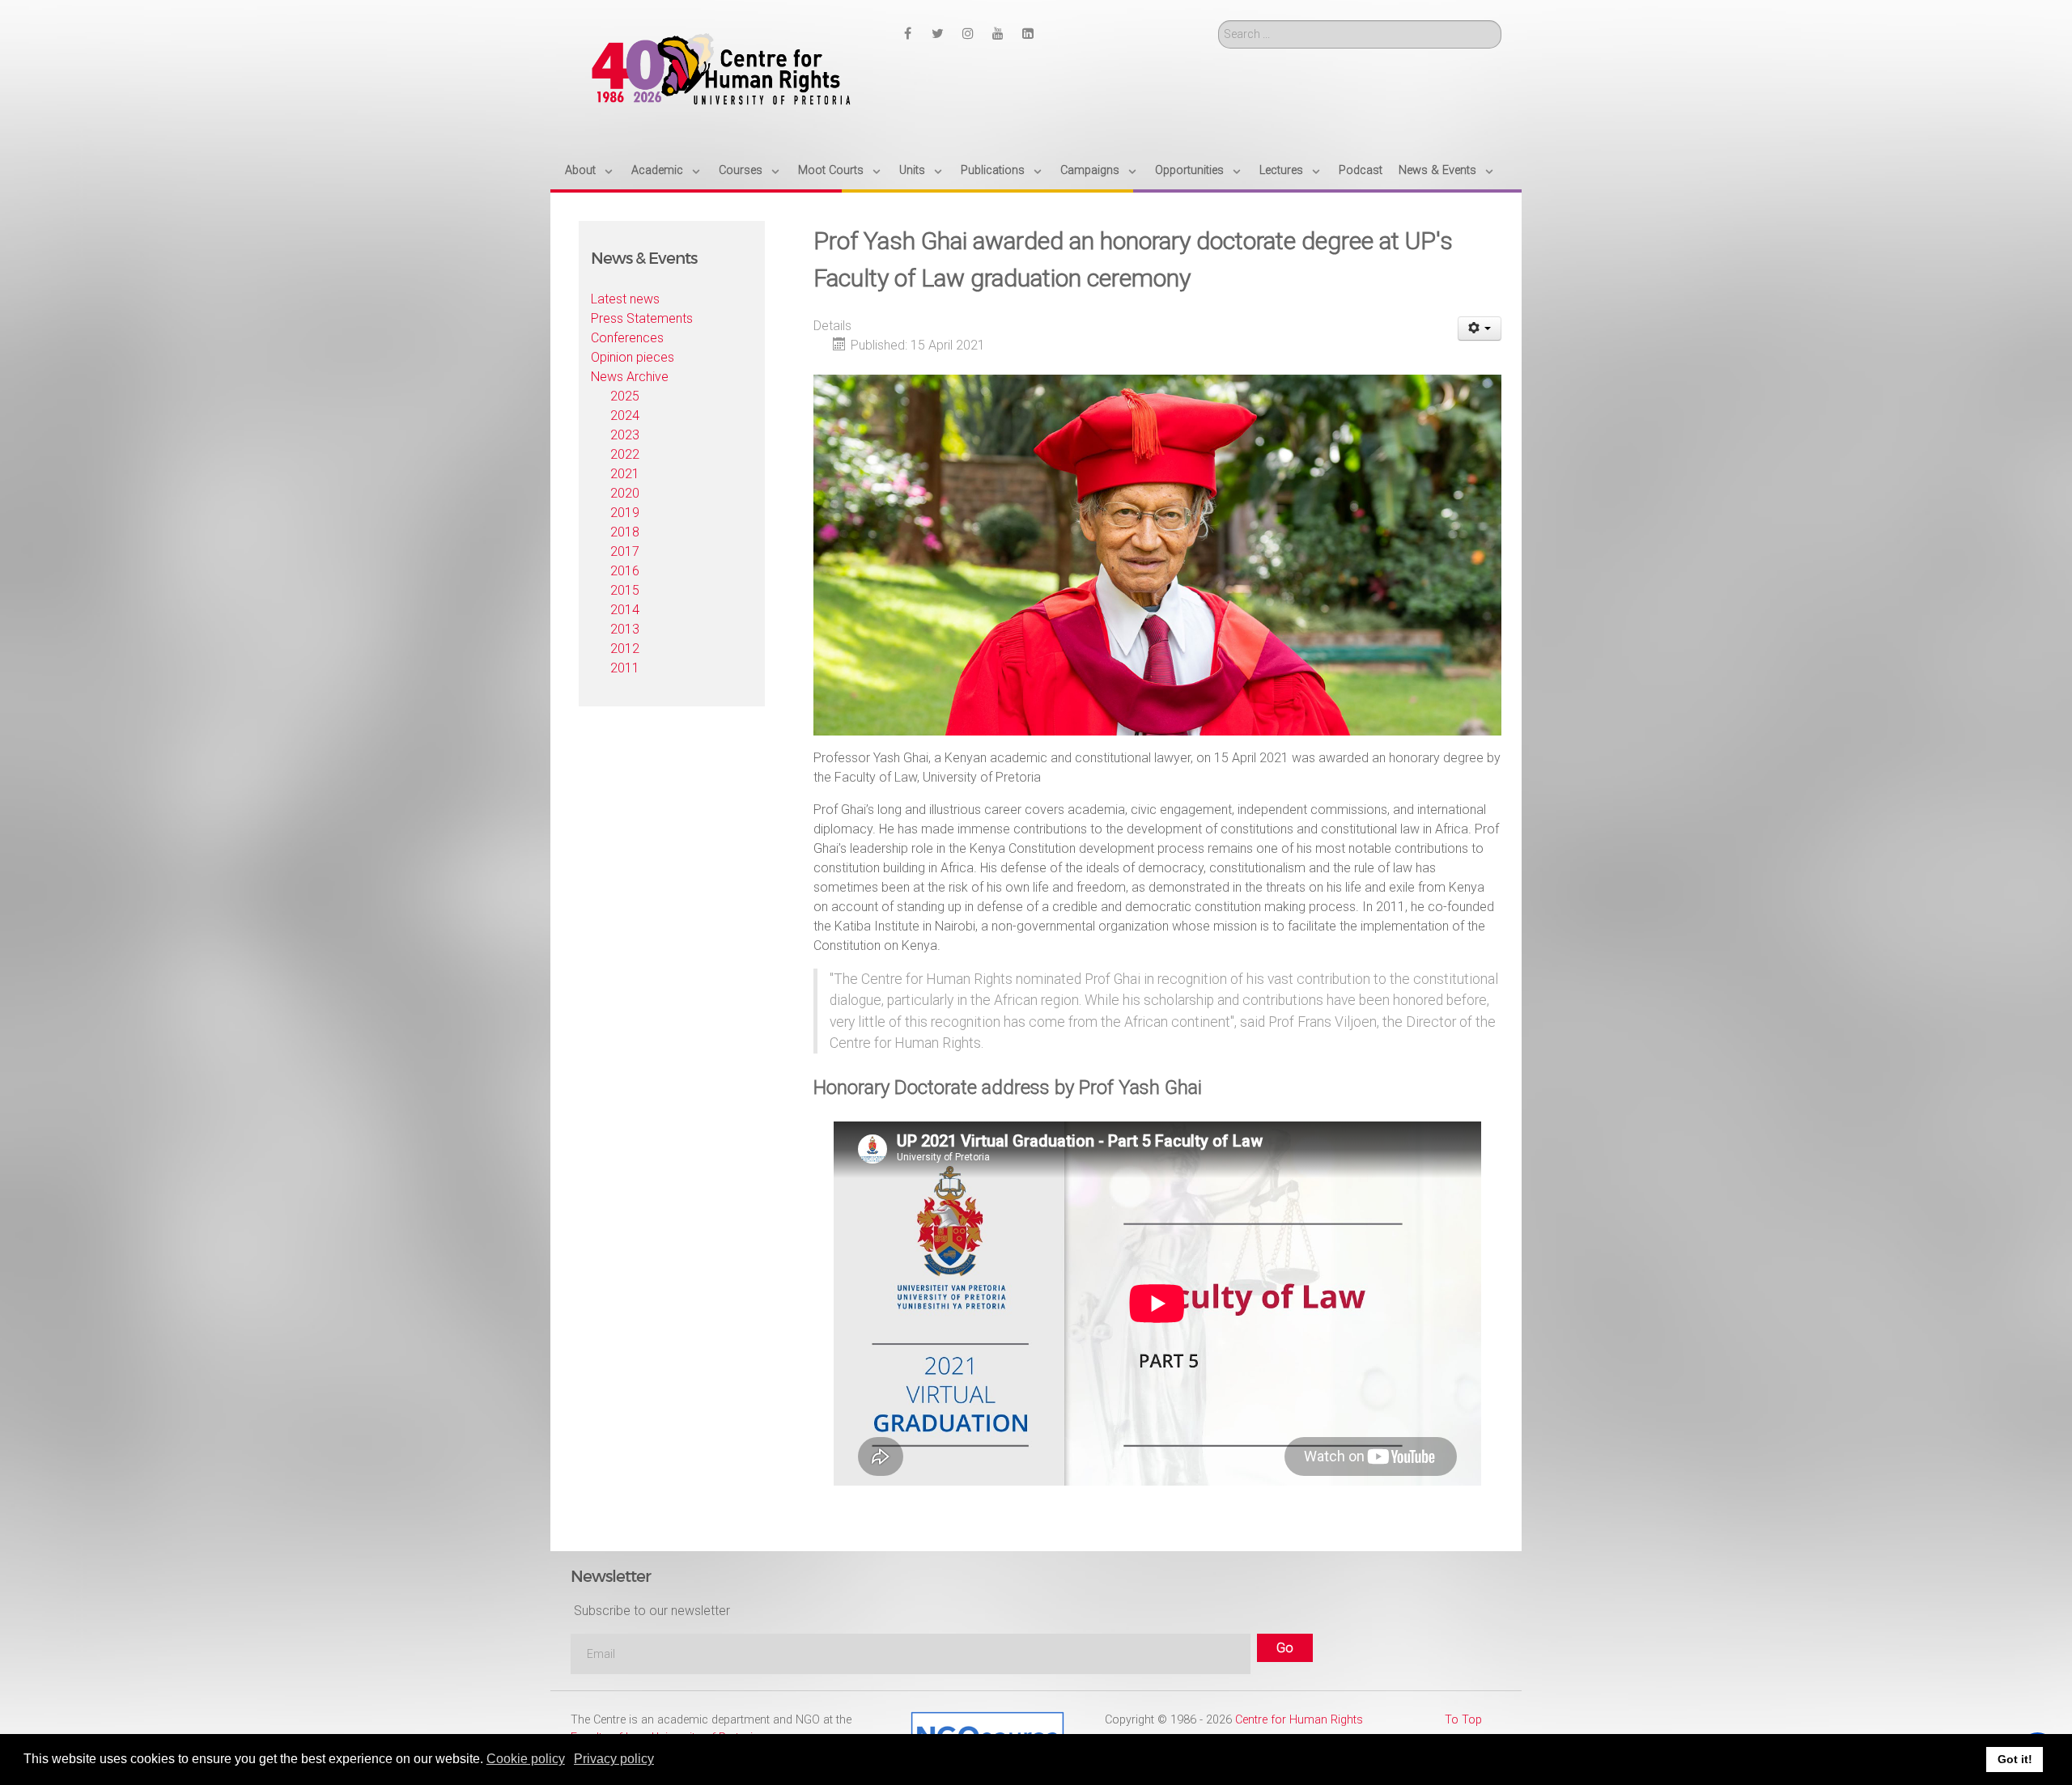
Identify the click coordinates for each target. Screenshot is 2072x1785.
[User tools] (1480, 329)
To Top (1463, 1720)
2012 (625, 649)
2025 (625, 396)
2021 (625, 474)
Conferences (627, 338)
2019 (625, 513)
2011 (625, 668)
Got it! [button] (2015, 1759)
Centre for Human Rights (1299, 1720)
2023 (625, 435)
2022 (625, 454)
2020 (625, 493)
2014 (625, 610)
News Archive (630, 377)
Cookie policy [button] (526, 1759)
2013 (625, 629)
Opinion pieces (633, 357)
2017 (625, 551)
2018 (625, 532)
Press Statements (642, 318)
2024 (625, 416)
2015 (625, 590)
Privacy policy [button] (614, 1759)
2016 (625, 571)
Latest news (625, 299)
